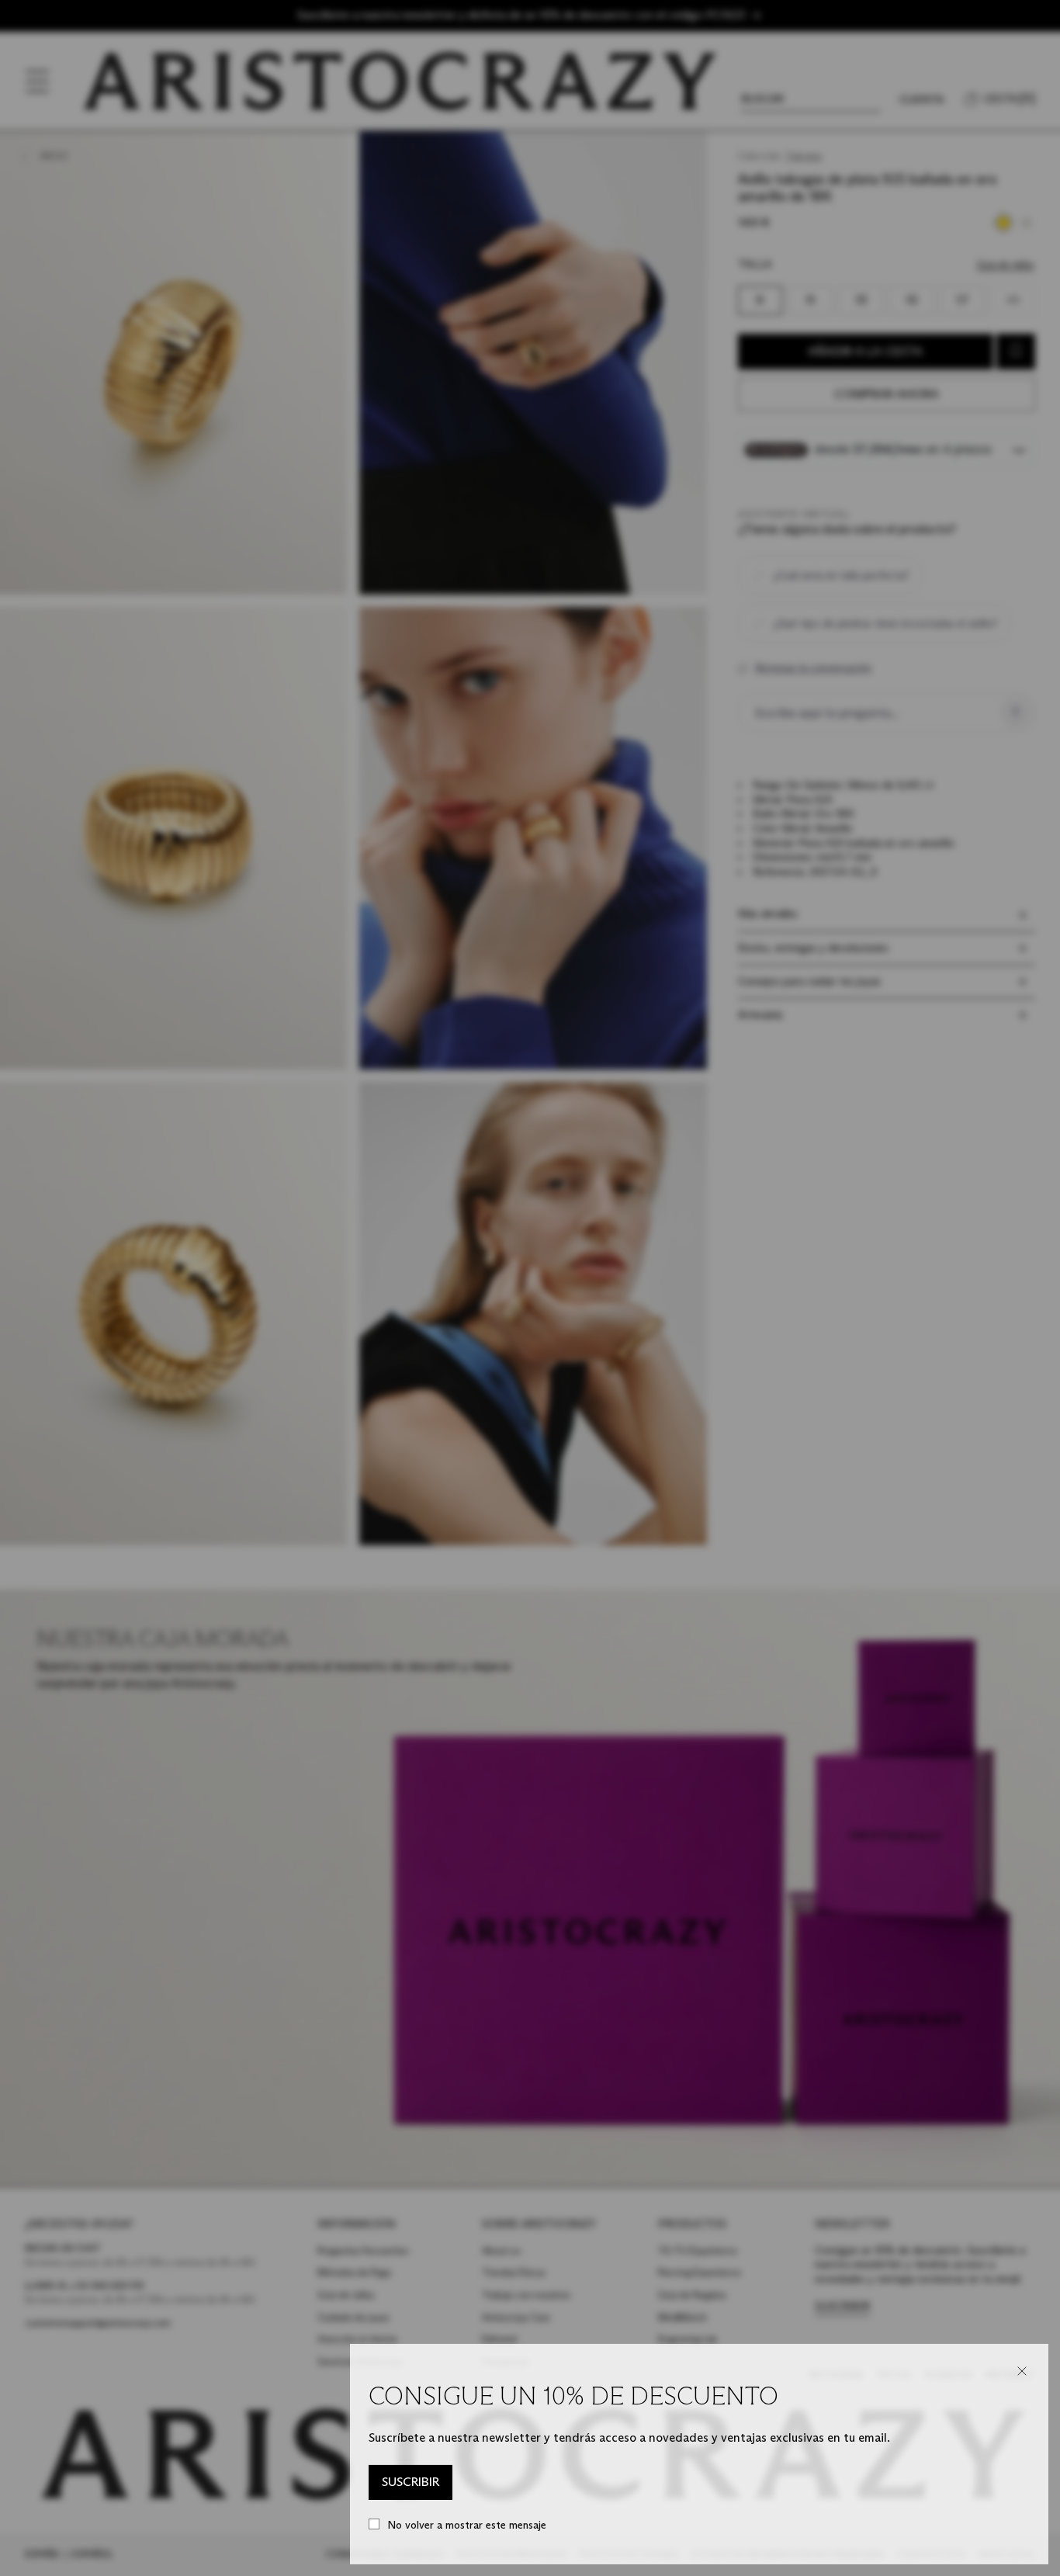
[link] (410, 2483)
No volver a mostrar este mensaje (467, 2525)
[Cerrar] (1022, 2371)
